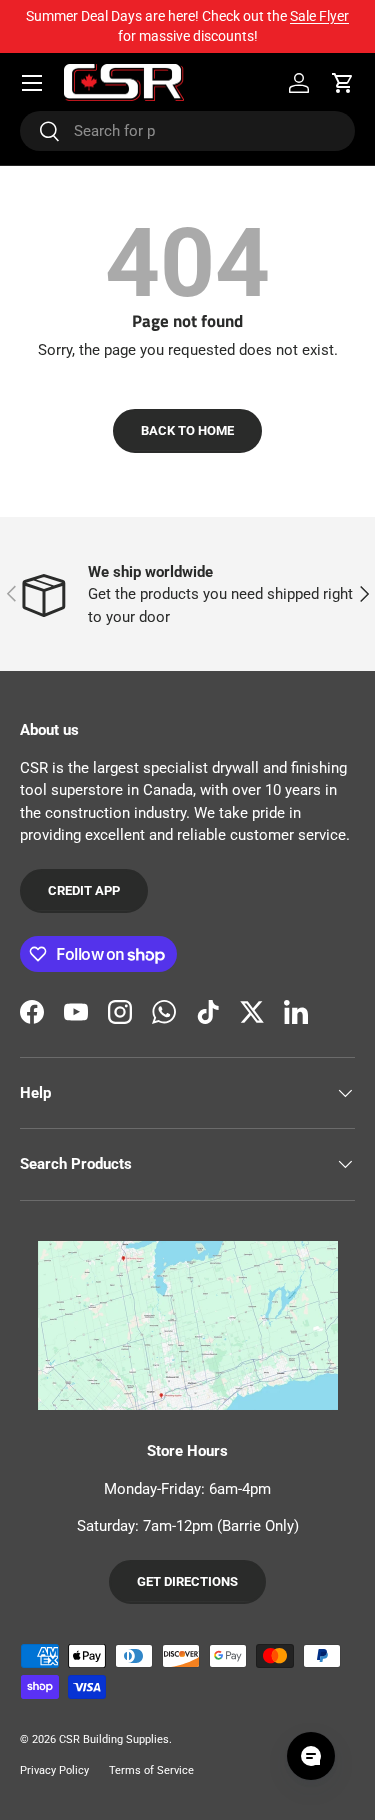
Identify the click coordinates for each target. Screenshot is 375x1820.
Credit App (84, 890)
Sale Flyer (319, 16)
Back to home (187, 430)
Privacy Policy (54, 1770)
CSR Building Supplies (114, 1739)
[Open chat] (311, 1756)
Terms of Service (151, 1770)
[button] (343, 83)
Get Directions (187, 1581)
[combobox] (187, 131)
